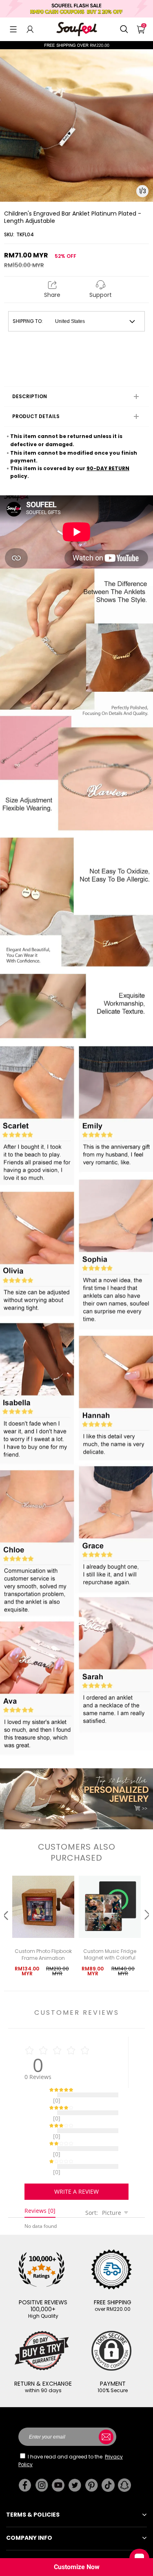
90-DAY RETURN (108, 468)
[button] (13, 29)
